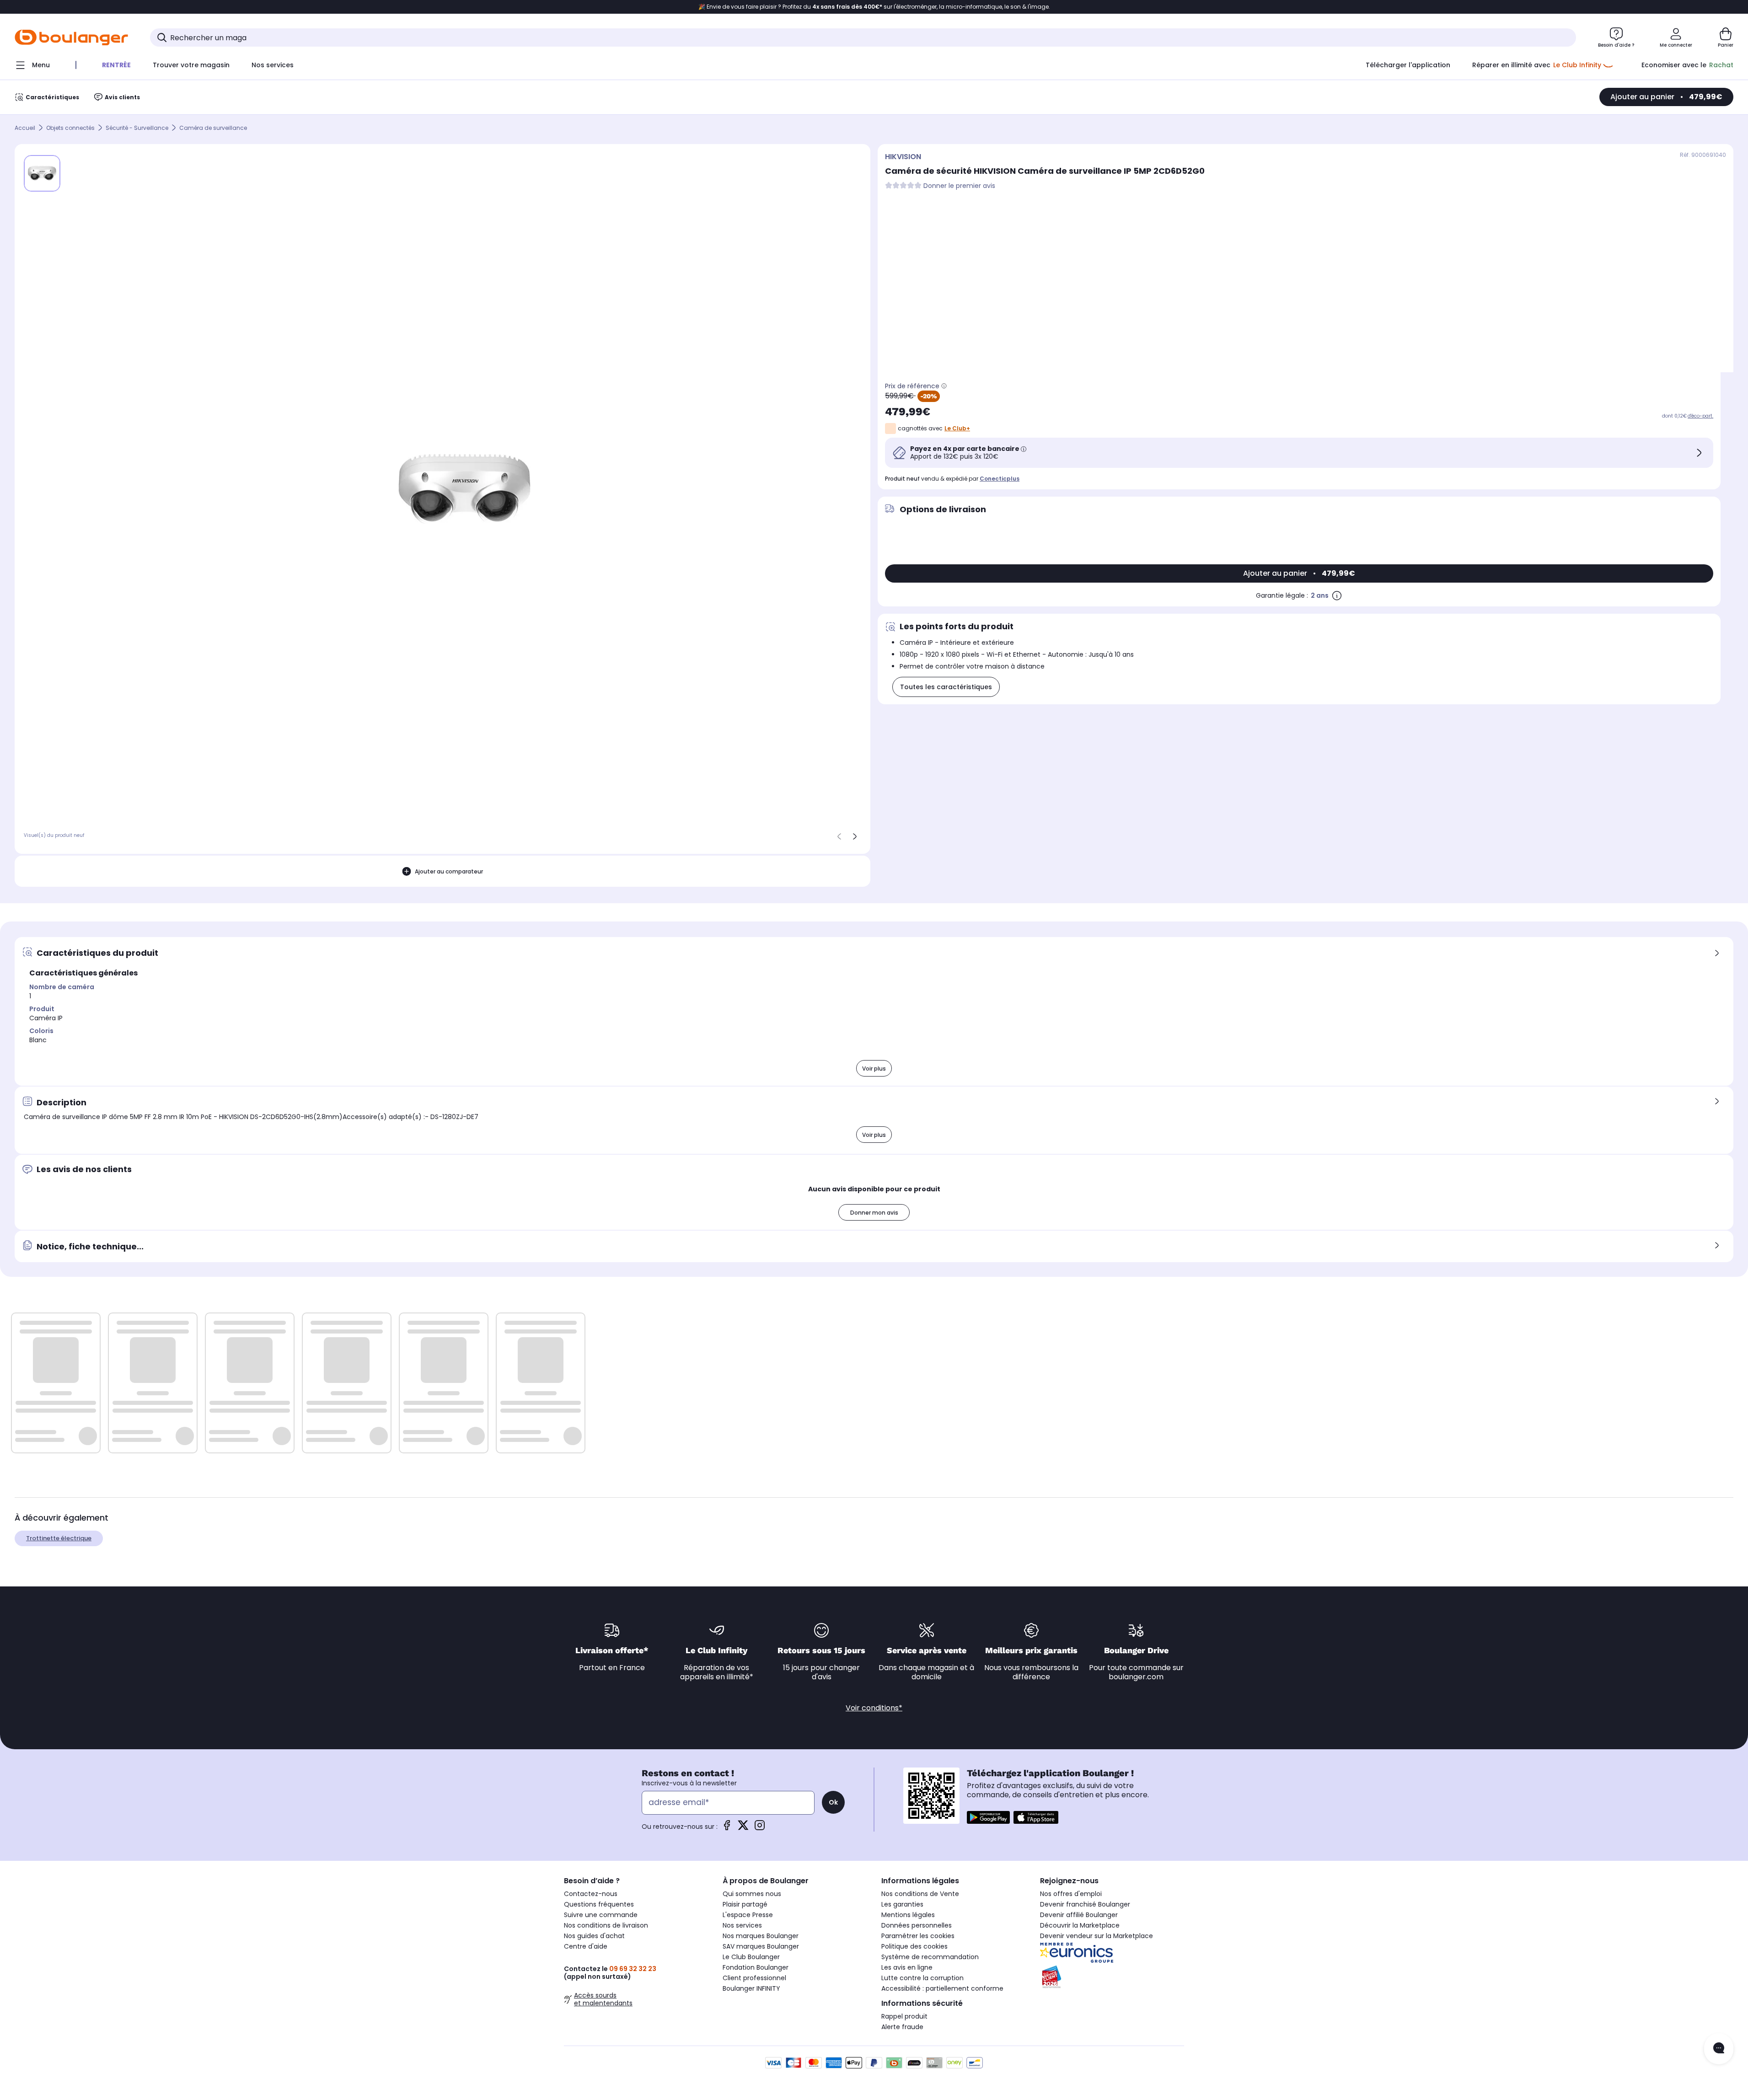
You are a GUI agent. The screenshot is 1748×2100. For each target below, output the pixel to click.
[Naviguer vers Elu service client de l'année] (1112, 1977)
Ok (833, 1802)
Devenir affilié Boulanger (1079, 1915)
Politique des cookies (914, 1946)
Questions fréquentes (599, 1904)
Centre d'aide (586, 1946)
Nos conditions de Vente (920, 1894)
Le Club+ (957, 428)
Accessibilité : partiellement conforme (942, 1988)
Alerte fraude (902, 2027)
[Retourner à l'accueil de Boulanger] (71, 37)
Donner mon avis (874, 1213)
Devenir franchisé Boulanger (1085, 1904)
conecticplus (1000, 479)
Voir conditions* (874, 1708)
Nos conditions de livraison (606, 1925)
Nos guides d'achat (594, 1936)
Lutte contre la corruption (922, 1978)
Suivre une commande (601, 1915)
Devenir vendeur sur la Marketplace (1097, 1936)
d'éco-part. (1700, 416)
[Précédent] (839, 836)
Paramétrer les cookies (918, 1936)
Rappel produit (904, 2016)
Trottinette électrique (59, 1538)
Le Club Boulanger (751, 1957)
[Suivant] (855, 836)
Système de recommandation (930, 1957)
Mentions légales (908, 1915)
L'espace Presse (748, 1915)
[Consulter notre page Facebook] (727, 1828)
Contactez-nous (591, 1894)
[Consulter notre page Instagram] (760, 1828)
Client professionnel (754, 1978)
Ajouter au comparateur (449, 871)
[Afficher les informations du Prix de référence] (944, 386)
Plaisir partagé (745, 1904)
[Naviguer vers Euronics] (1112, 1953)
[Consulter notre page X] (743, 1828)
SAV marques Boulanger (761, 1946)
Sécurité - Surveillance (137, 128)
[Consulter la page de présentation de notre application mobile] (988, 1817)
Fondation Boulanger (756, 1967)
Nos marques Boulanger (761, 1936)
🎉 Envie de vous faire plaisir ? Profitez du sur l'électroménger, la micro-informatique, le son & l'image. (874, 7)
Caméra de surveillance (213, 128)
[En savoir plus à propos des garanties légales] (1337, 595)
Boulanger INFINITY (751, 1988)
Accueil (25, 128)
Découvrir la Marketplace (1080, 1925)
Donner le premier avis (959, 186)
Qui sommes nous (752, 1894)
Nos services (742, 1925)
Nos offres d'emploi (1071, 1894)
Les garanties (902, 1904)
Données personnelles (917, 1925)
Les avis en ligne (907, 1967)
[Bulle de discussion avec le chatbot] (1719, 2049)
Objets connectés (70, 128)
